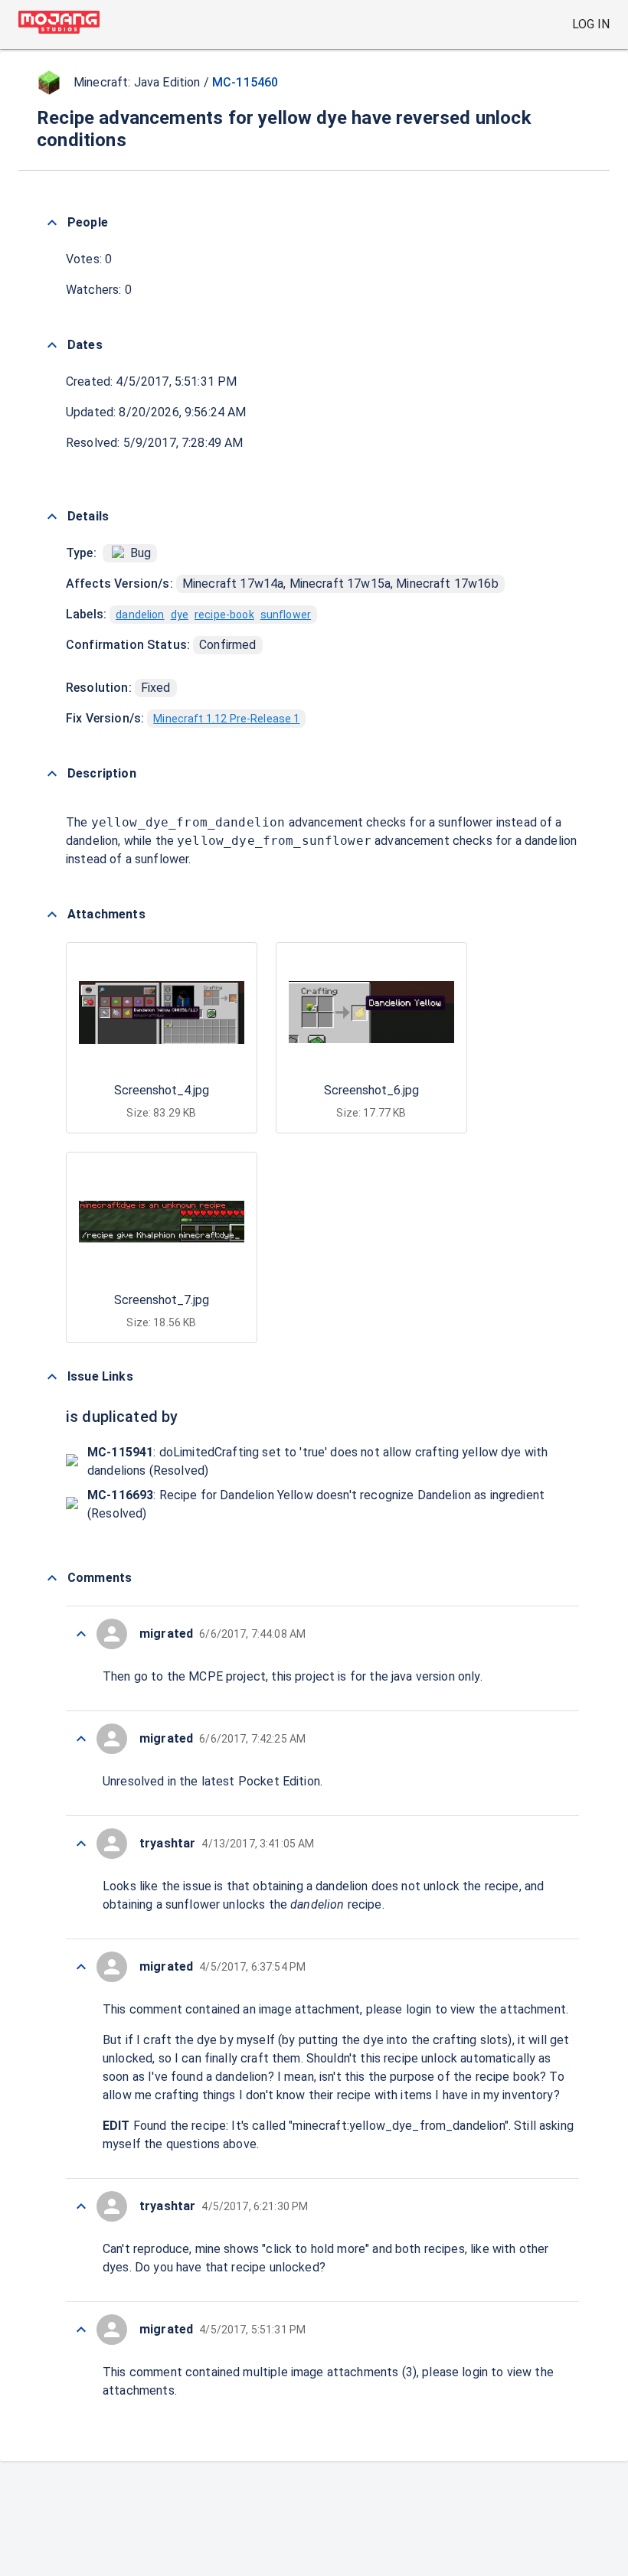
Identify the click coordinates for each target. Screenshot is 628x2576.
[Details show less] (52, 517)
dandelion (140, 615)
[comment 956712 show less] (81, 1634)
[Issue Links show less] (52, 1377)
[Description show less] (52, 774)
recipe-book (224, 615)
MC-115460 (245, 82)
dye (180, 615)
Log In (591, 24)
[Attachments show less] (52, 915)
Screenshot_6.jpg (371, 1090)
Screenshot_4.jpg (162, 1090)
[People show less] (52, 223)
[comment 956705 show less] (81, 2330)
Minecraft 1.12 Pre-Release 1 (226, 719)
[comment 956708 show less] (81, 1967)
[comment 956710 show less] (81, 1844)
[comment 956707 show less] (81, 2206)
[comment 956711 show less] (81, 1739)
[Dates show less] (52, 345)
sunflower (286, 615)
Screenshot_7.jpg (162, 1300)
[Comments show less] (52, 1578)
